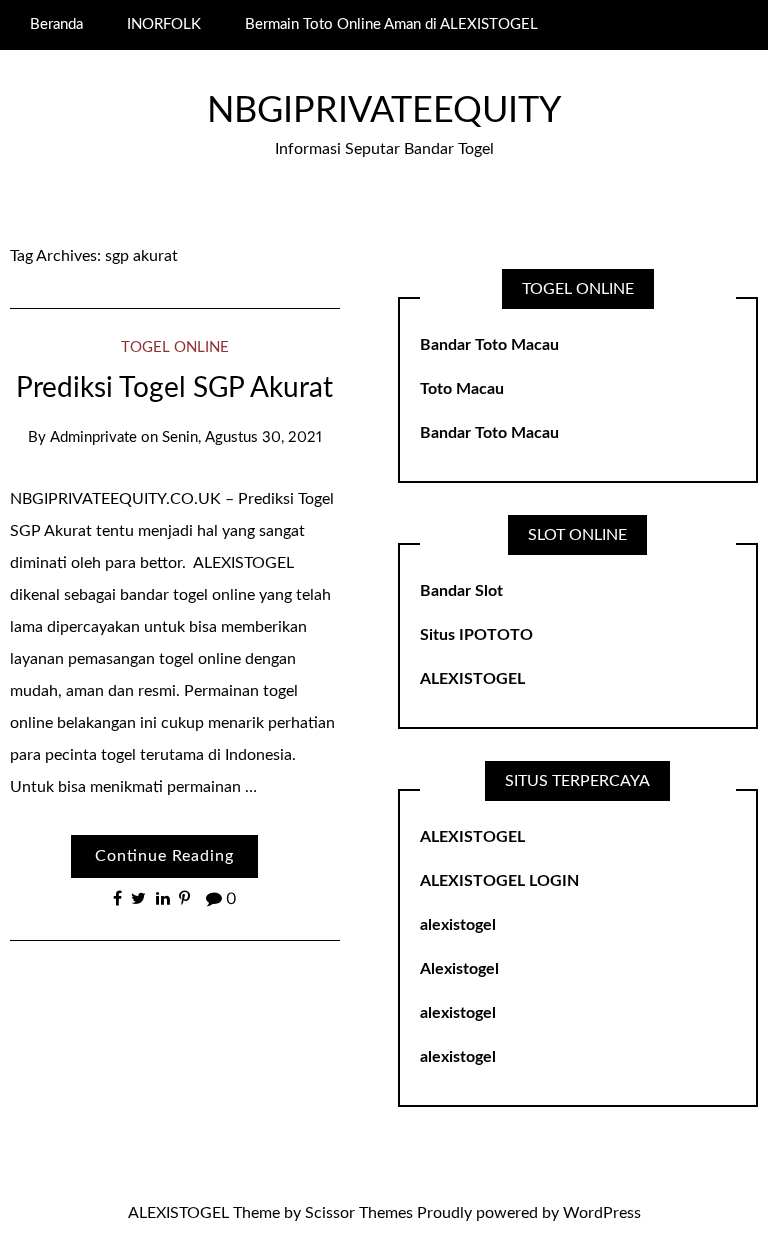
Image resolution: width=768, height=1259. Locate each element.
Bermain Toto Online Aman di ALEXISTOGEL (391, 24)
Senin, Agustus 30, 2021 (242, 437)
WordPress (602, 1213)
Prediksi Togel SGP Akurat (174, 388)
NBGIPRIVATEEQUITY (384, 111)
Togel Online (175, 347)
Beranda (56, 24)
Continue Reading (164, 856)
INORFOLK (164, 24)
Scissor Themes (359, 1213)
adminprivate (93, 437)
